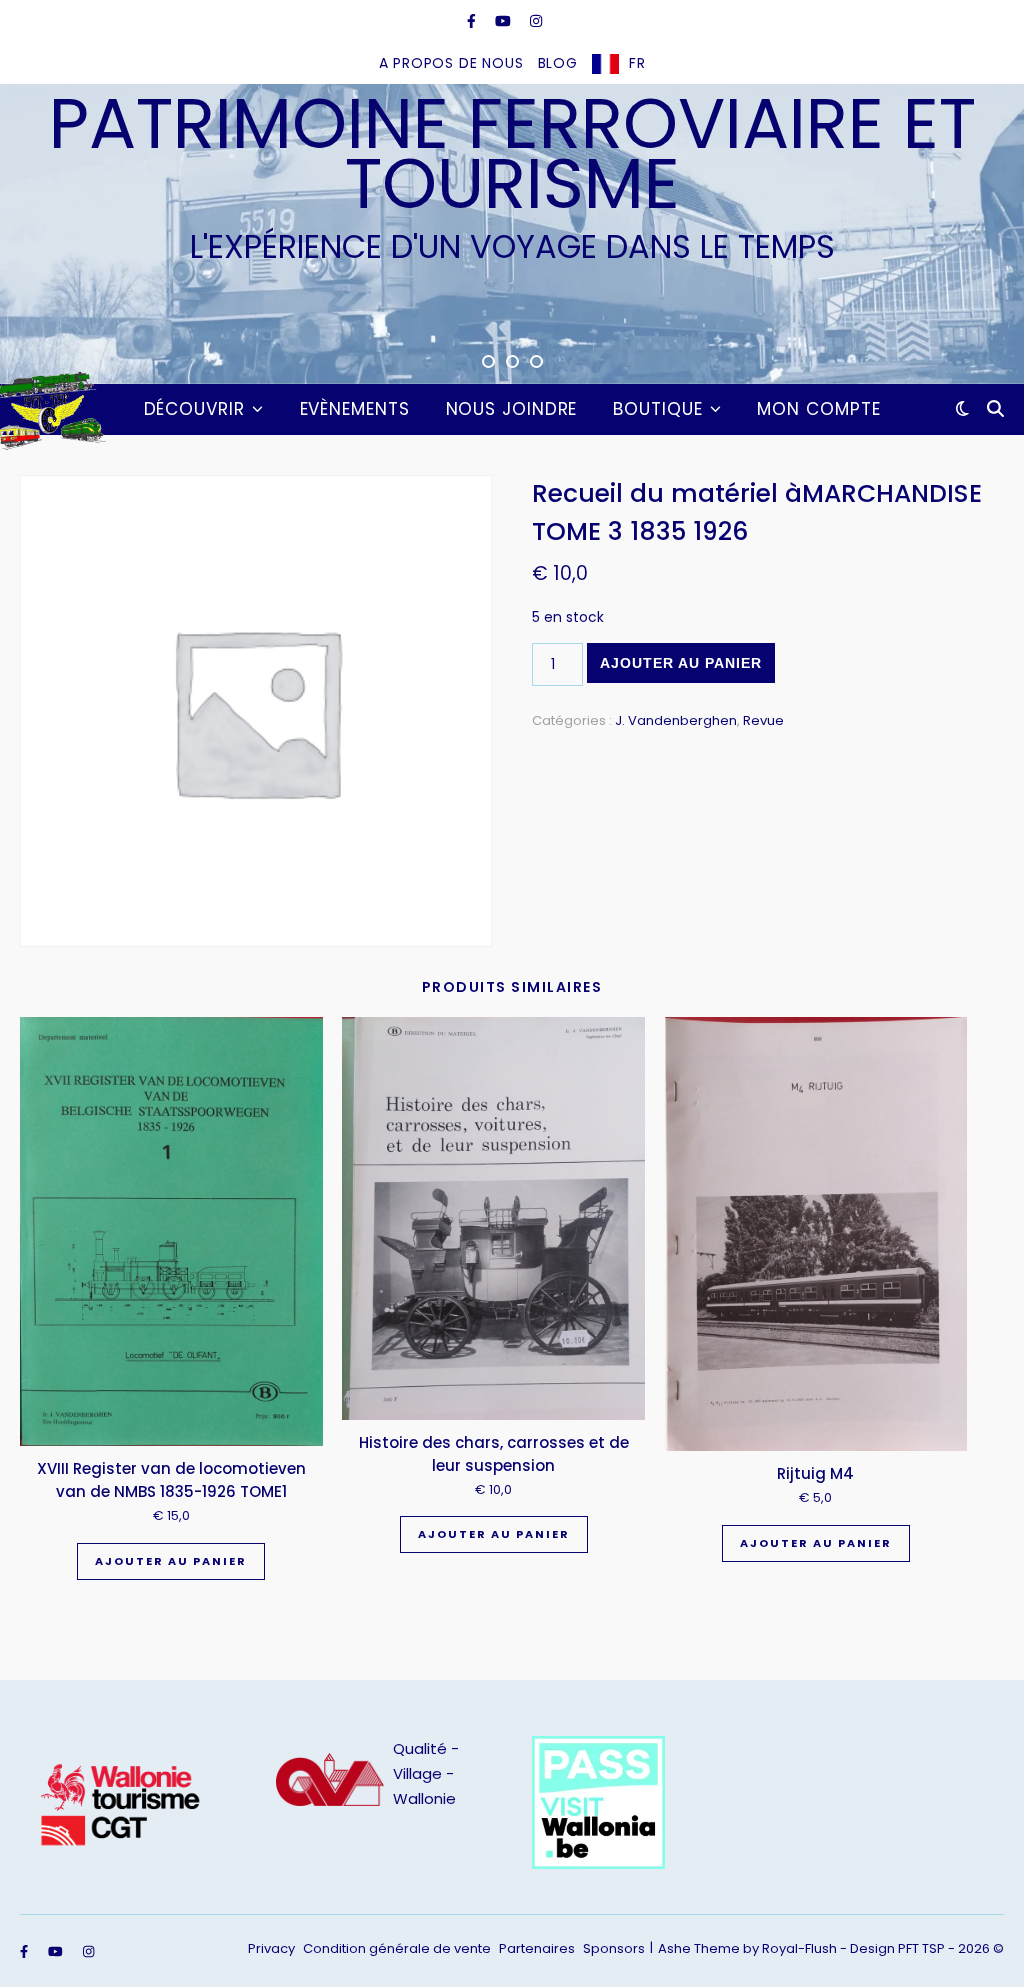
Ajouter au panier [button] (171, 1561)
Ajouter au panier (681, 663)
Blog (558, 63)
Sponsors (614, 1948)
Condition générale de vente (397, 1948)
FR (637, 63)
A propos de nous (451, 63)
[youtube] (505, 21)
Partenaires (537, 1948)
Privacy (271, 1948)
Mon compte (818, 409)
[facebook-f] (473, 21)
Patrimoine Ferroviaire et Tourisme (512, 154)
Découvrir (194, 409)
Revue (763, 720)
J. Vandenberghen (676, 720)
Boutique (657, 409)
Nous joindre (512, 409)
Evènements (355, 409)
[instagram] (536, 21)
